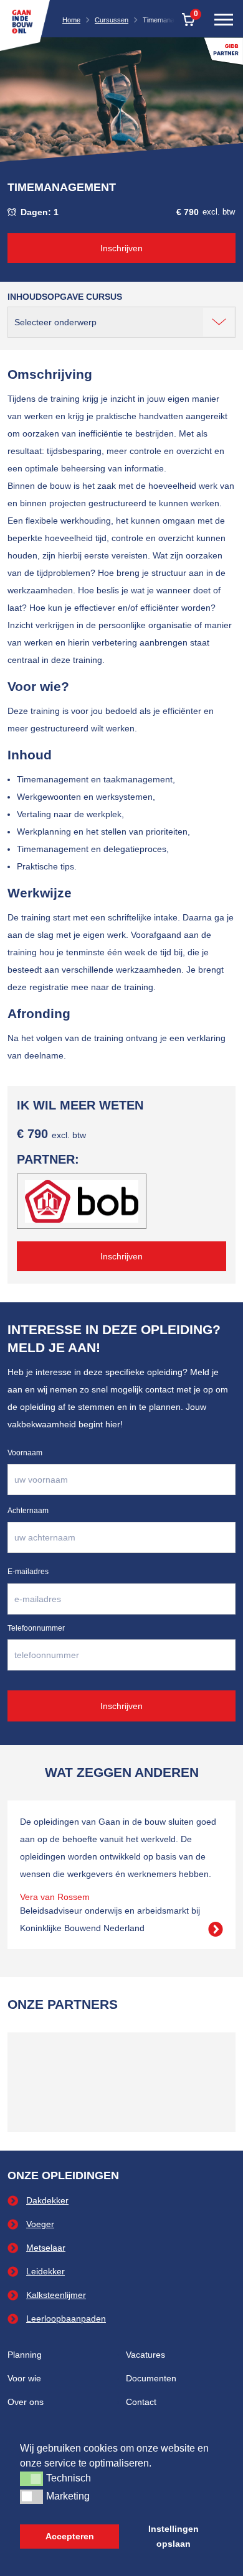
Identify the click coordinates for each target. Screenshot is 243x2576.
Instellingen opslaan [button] (174, 2536)
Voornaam (25, 1453)
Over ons (26, 2402)
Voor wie (24, 2378)
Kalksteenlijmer (56, 2295)
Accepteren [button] (70, 2536)
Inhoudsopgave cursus (65, 297)
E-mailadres (28, 1572)
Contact (141, 2402)
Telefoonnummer (36, 1628)
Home (71, 20)
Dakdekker (47, 2200)
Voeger (40, 2224)
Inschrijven (121, 248)
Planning (25, 2355)
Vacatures (145, 2355)
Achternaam (28, 1511)
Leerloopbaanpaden (66, 2319)
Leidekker (45, 2271)
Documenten (151, 2378)
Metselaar (46, 2248)
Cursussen (112, 20)
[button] (31, 2478)
